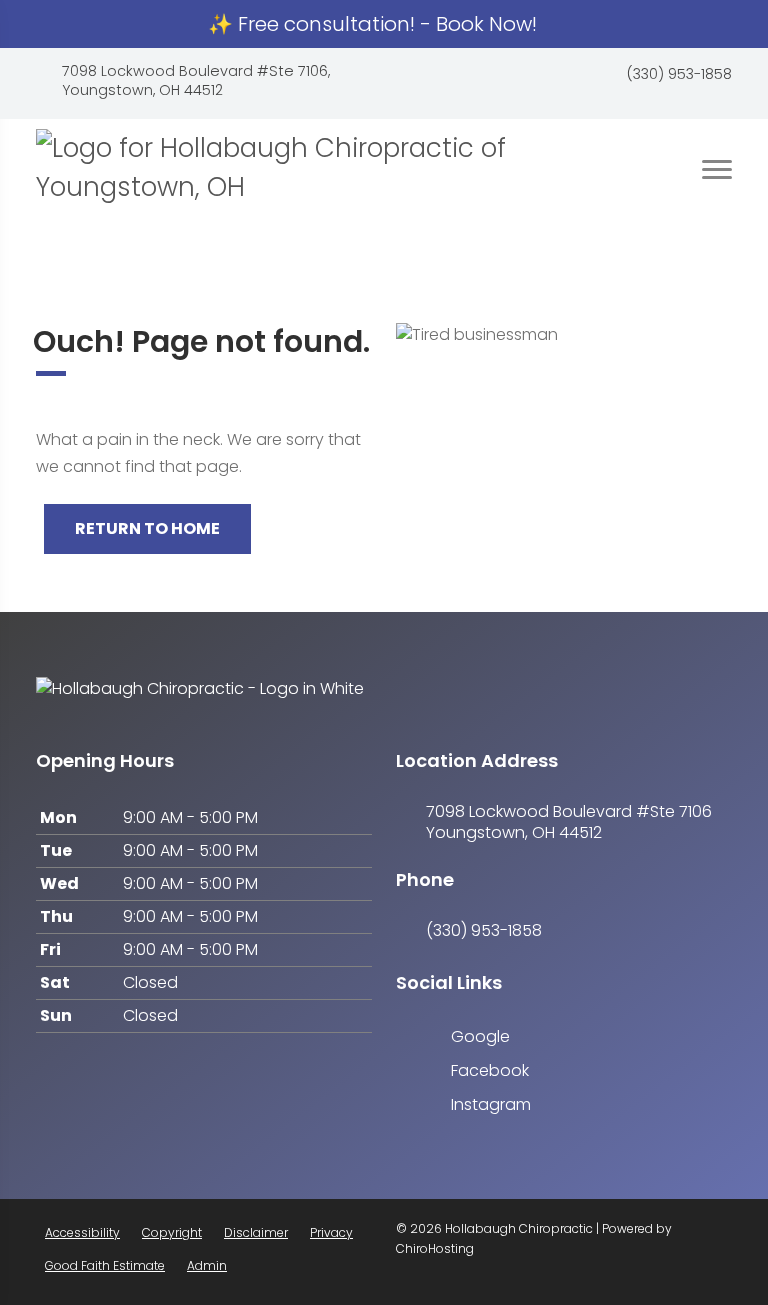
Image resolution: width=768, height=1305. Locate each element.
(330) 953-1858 (679, 74)
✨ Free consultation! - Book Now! (375, 24)
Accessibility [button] (82, 1232)
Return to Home (147, 528)
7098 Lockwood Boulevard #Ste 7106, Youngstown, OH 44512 (196, 81)
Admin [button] (207, 1265)
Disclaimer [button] (256, 1232)
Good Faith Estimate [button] (105, 1265)
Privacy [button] (331, 1232)
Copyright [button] (172, 1232)
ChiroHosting (435, 1248)
